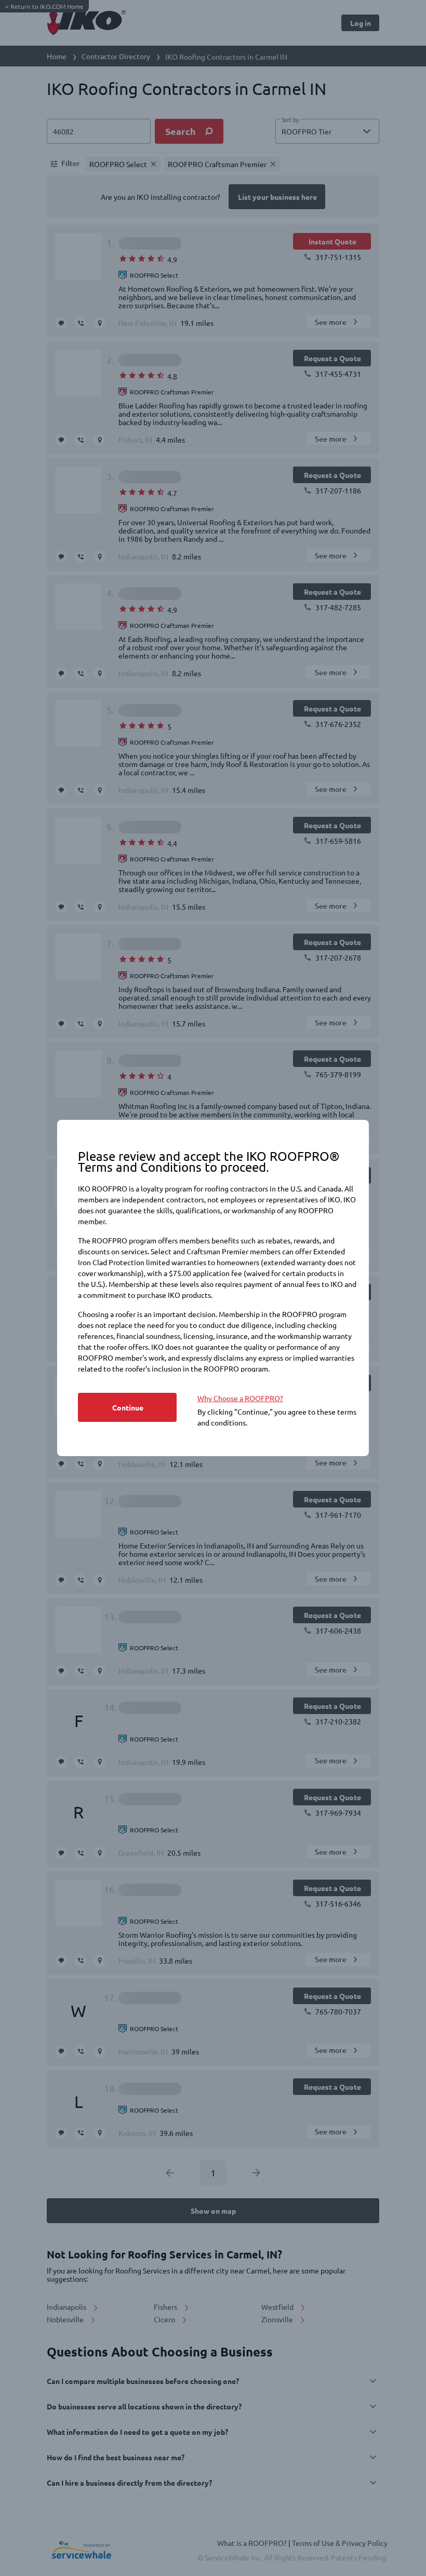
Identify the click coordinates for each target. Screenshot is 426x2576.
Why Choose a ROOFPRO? (240, 1398)
